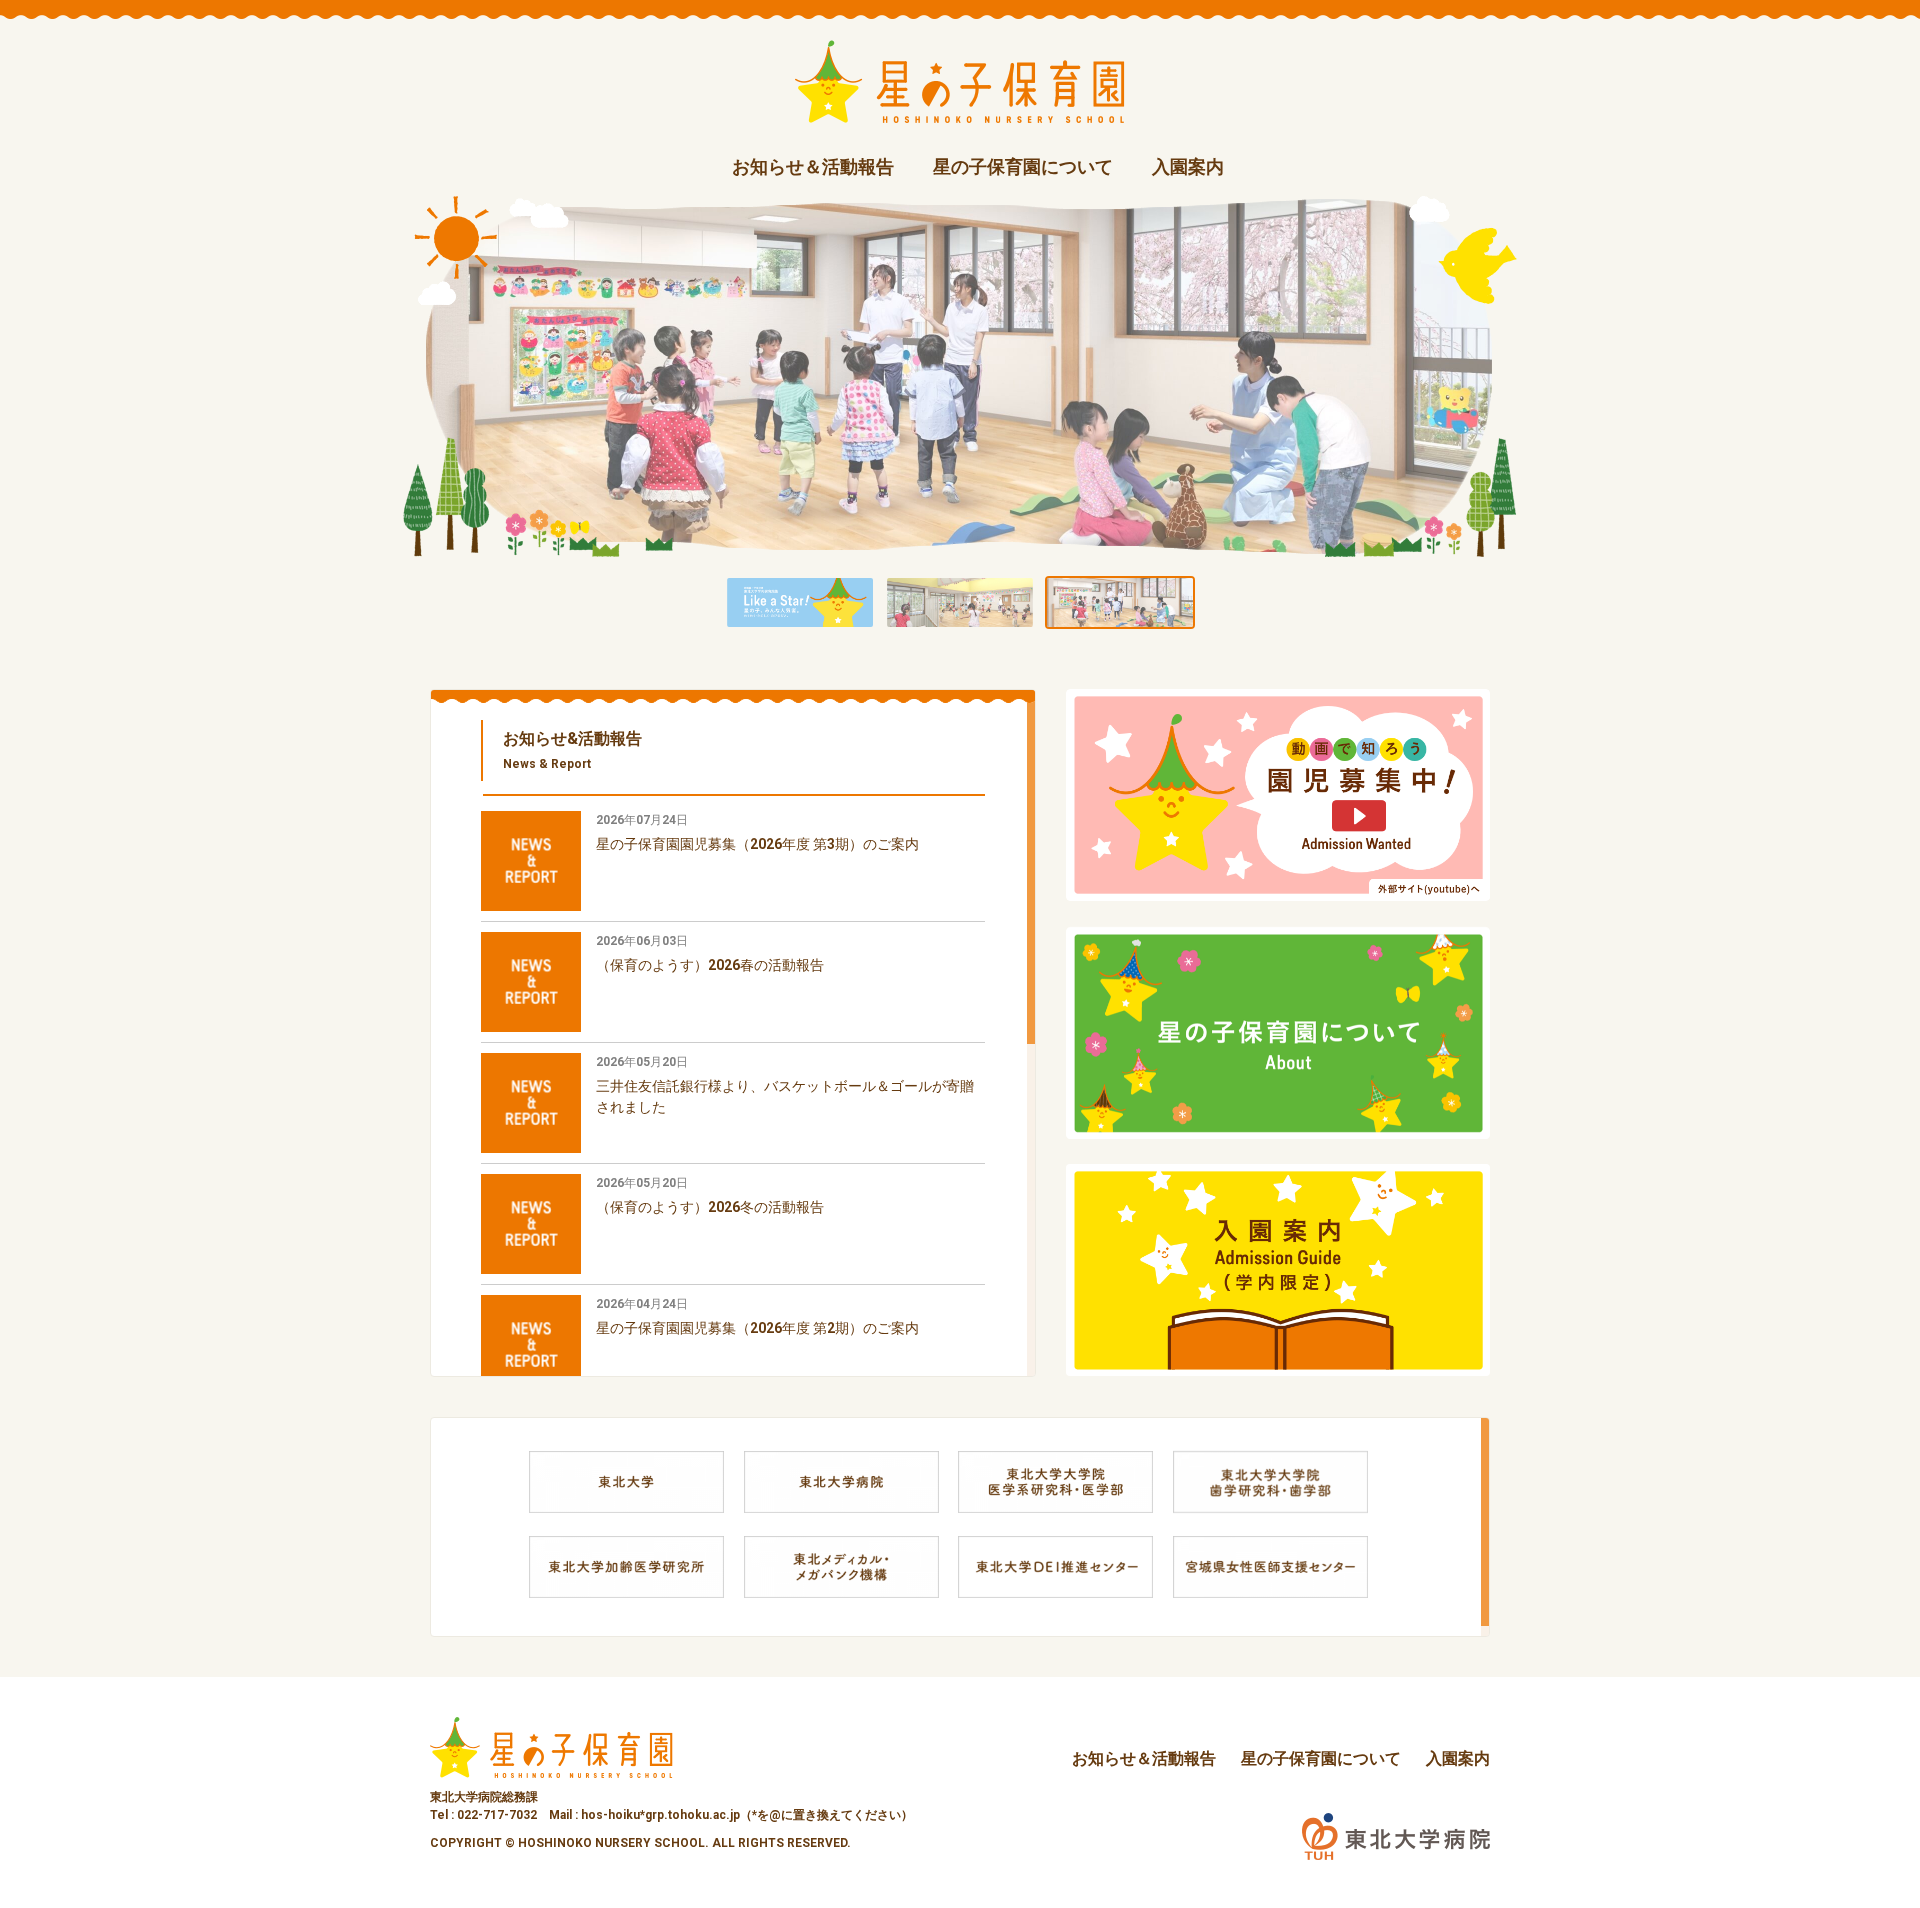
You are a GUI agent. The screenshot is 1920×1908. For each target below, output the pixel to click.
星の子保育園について (1023, 166)
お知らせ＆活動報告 (813, 166)
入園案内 (1188, 166)
